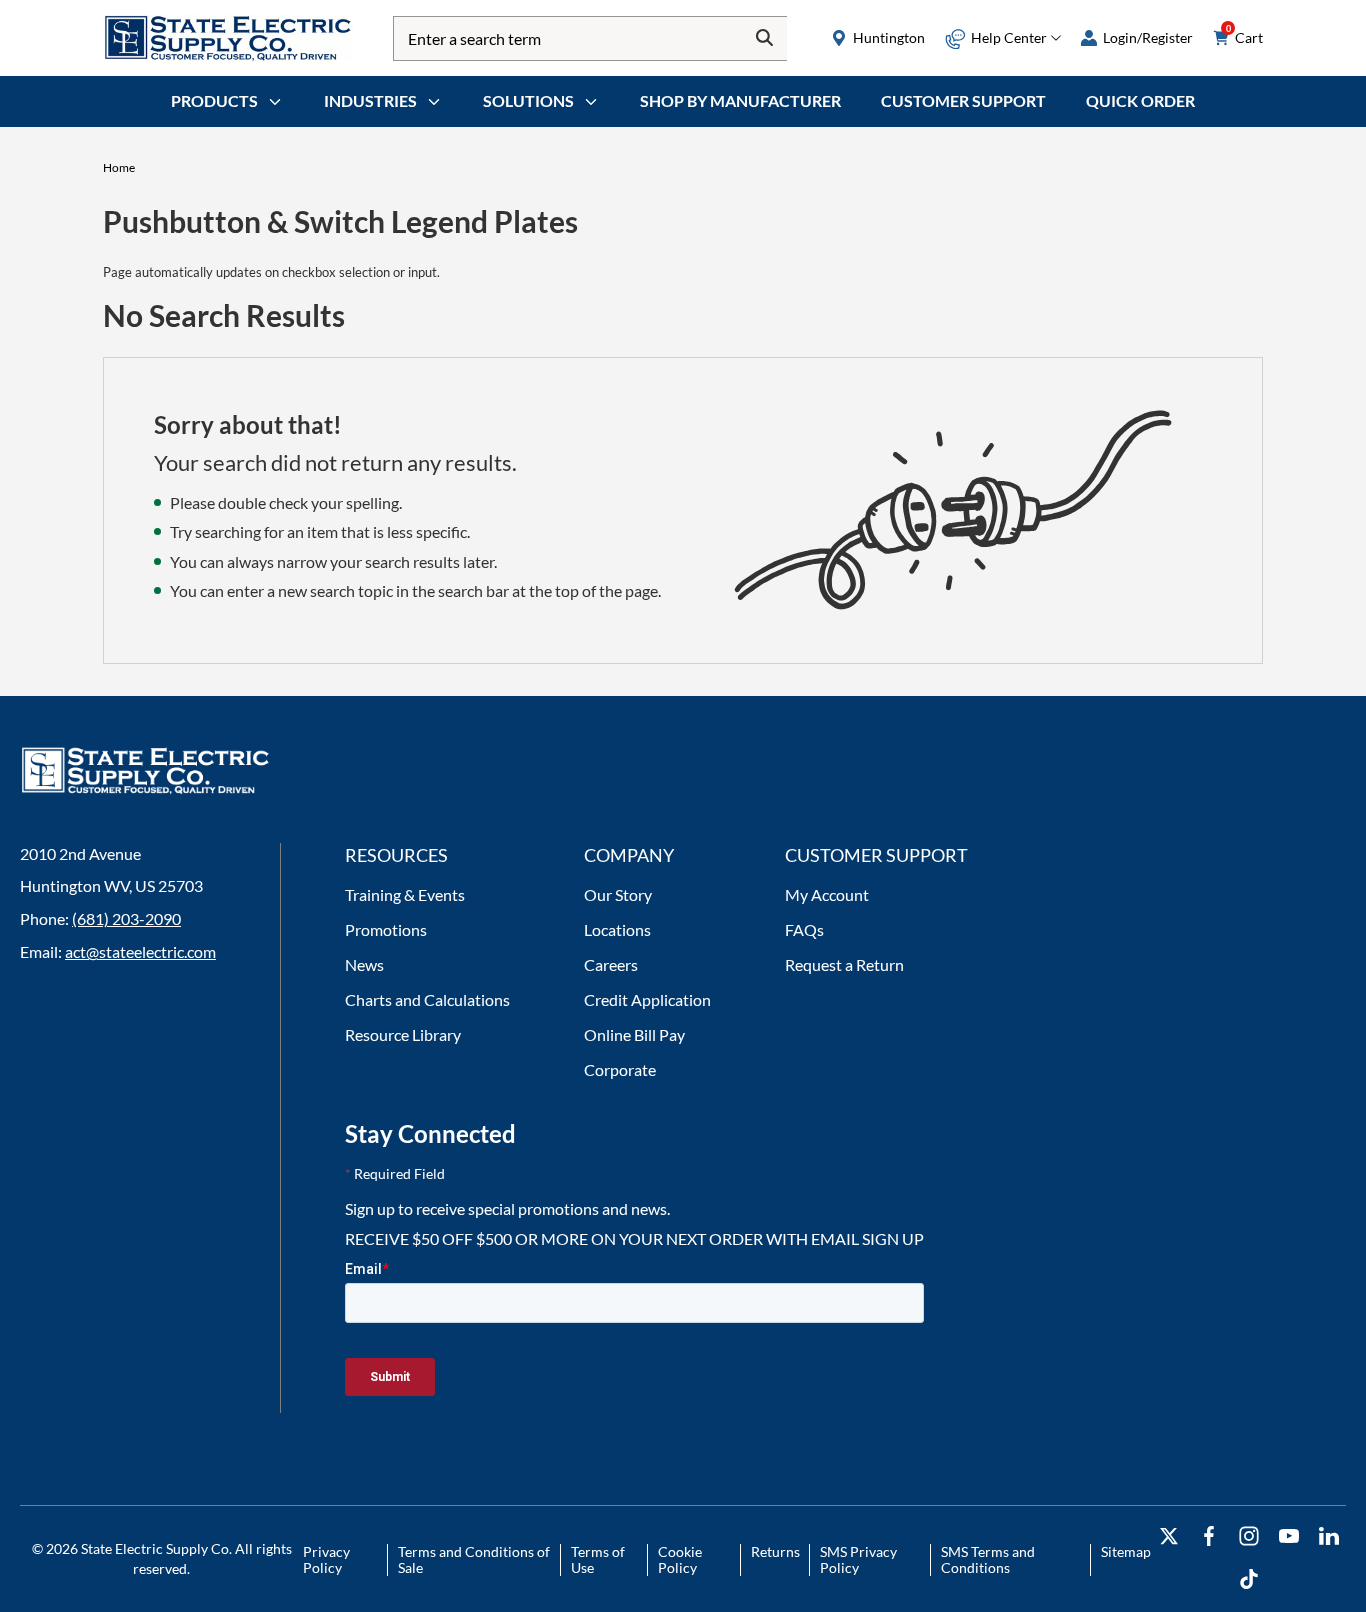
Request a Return (844, 964)
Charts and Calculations (427, 999)
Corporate (620, 1069)
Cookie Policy (680, 1559)
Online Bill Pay (634, 1034)
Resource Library (403, 1034)
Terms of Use (598, 1559)
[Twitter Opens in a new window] (1169, 1536)
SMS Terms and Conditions (988, 1559)
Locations (617, 929)
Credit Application (647, 999)
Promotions (386, 929)
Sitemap (1126, 1551)
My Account (827, 894)
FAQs (804, 929)
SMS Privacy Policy (858, 1559)
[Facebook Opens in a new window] (1209, 1536)
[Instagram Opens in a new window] (1249, 1536)
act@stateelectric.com (140, 951)
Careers (611, 964)
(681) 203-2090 (126, 918)
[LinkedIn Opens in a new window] (1329, 1536)
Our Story (618, 894)
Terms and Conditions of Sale (474, 1559)
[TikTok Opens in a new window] (1249, 1579)
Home (119, 167)
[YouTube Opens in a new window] (1289, 1536)
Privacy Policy (326, 1559)
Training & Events (405, 894)
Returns (775, 1551)
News (364, 964)
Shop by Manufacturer (740, 100)
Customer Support (963, 100)
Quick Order (1140, 100)
